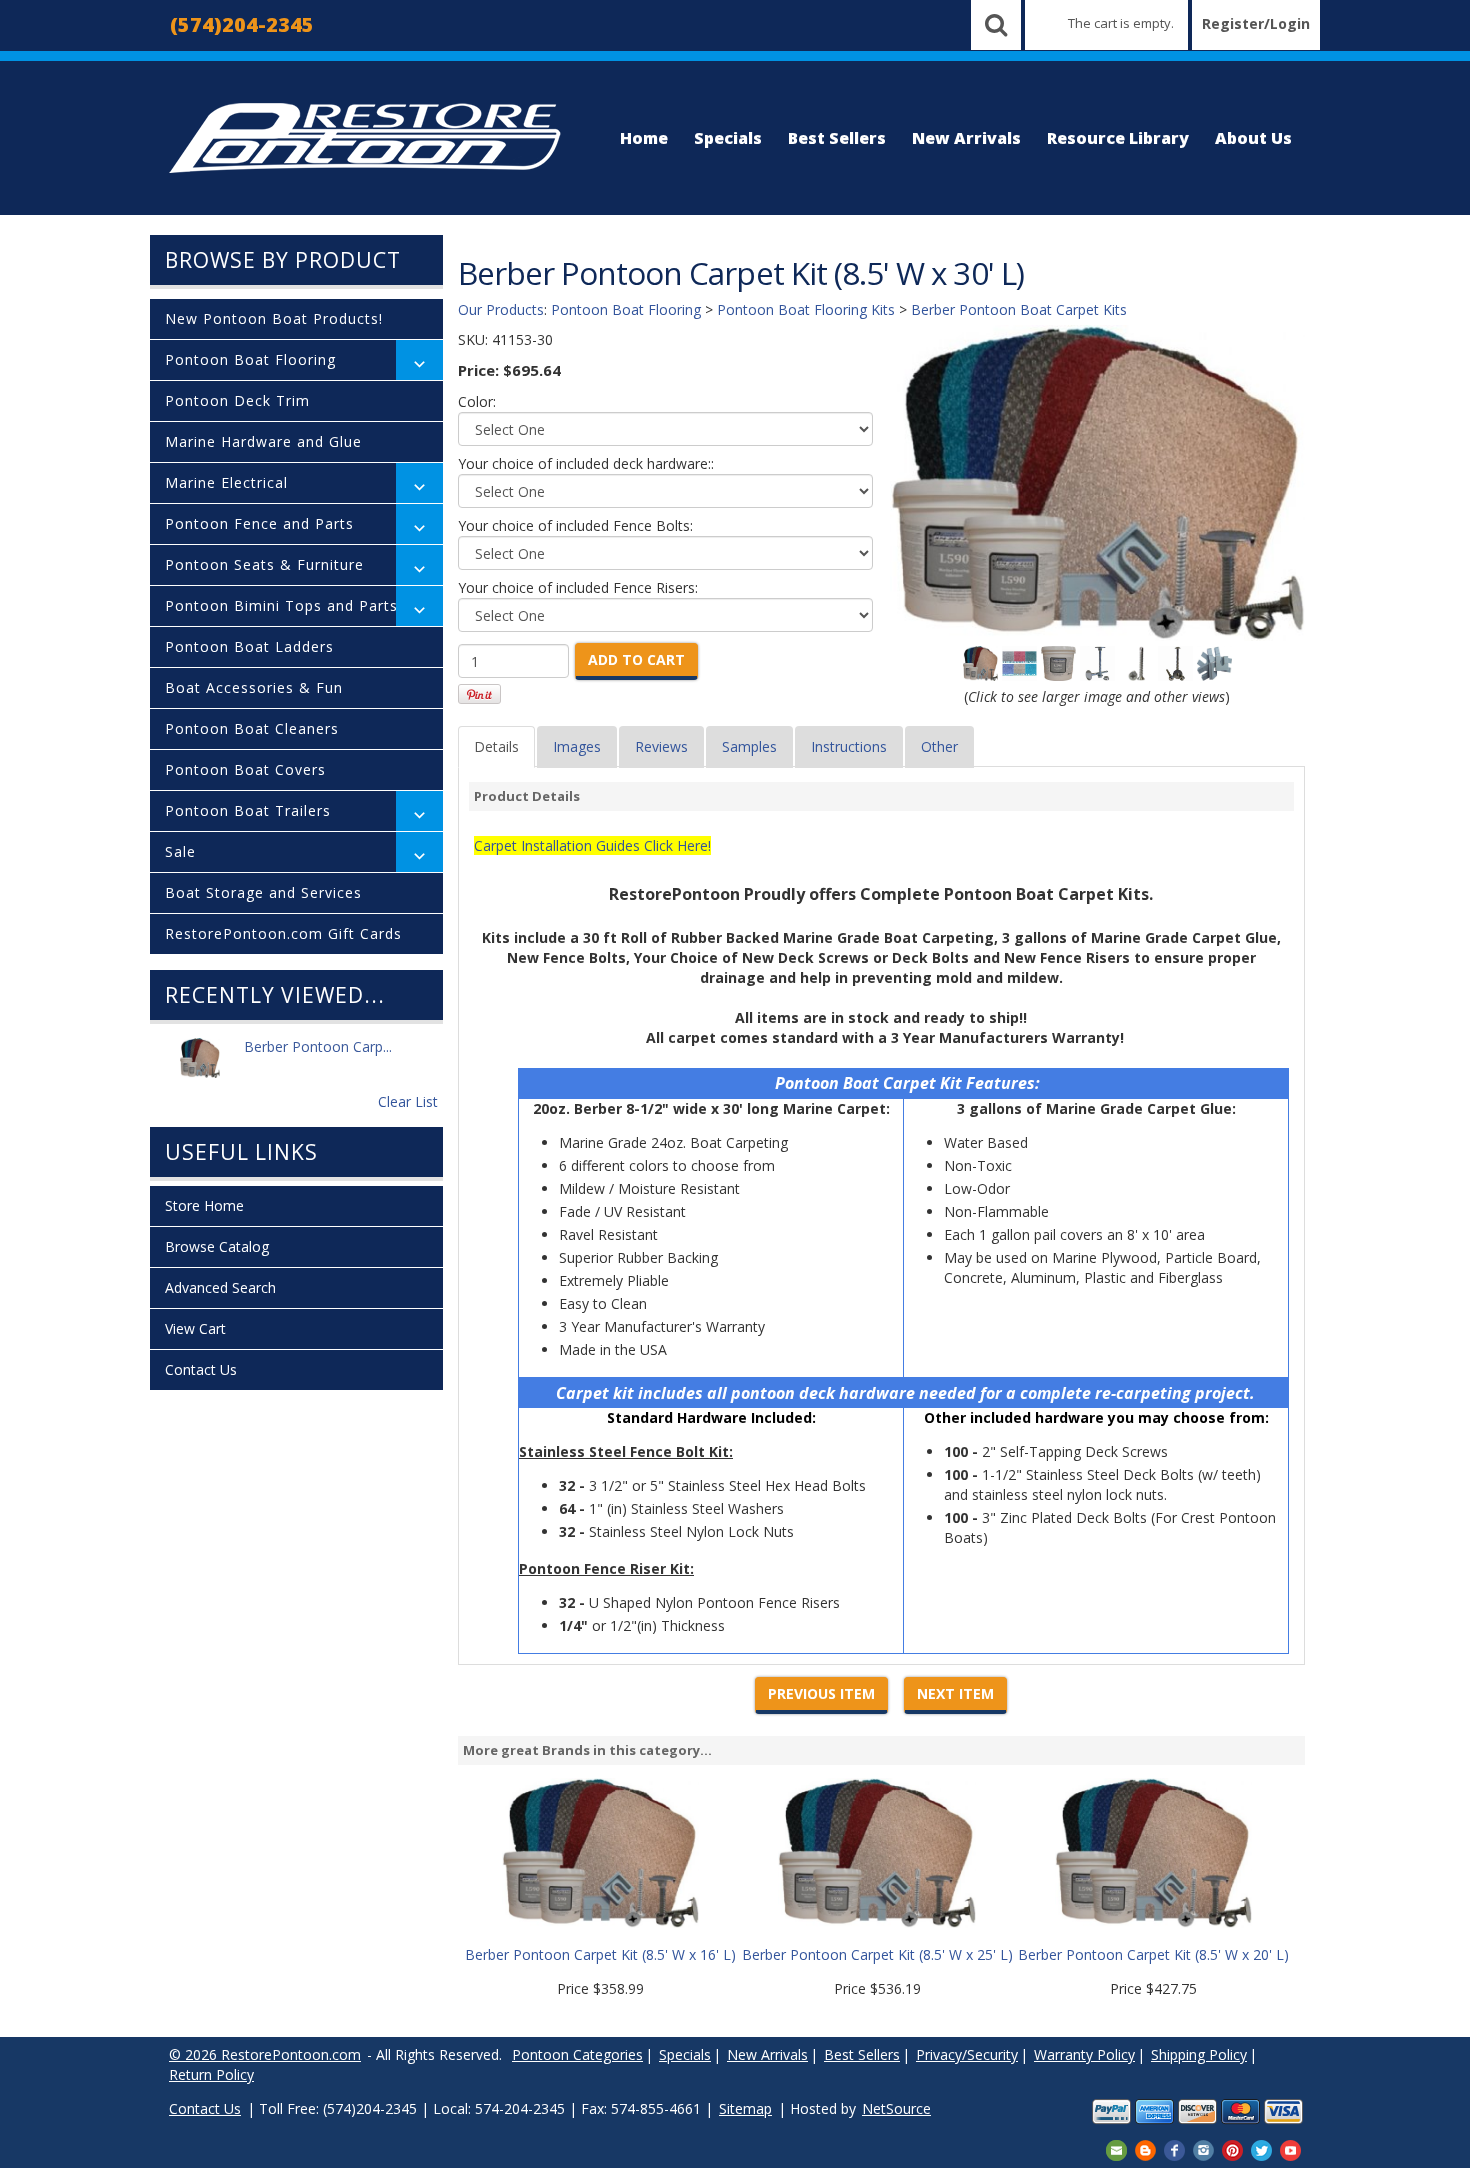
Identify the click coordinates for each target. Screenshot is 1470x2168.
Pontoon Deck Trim (237, 400)
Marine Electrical (226, 482)
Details (496, 746)
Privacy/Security (967, 2054)
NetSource (896, 2108)
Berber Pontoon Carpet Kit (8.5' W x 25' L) (877, 1954)
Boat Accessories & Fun (254, 687)
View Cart (195, 1328)
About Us (1253, 138)
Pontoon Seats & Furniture (264, 564)
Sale (180, 851)
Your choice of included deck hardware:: (586, 463)
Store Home (204, 1205)
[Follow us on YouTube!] (1290, 2148)
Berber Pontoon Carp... (318, 1046)
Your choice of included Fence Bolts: (575, 525)
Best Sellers (837, 138)
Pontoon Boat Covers (245, 769)
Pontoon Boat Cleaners (252, 728)
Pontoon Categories (577, 2054)
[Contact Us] (1116, 2148)
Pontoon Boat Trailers (248, 810)
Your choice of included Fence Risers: (578, 587)
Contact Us (201, 1369)
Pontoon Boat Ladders (249, 646)
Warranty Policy (1084, 2054)
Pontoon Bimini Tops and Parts (281, 605)
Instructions (849, 746)
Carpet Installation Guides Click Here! (592, 845)
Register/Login (1256, 23)
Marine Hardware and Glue (263, 441)
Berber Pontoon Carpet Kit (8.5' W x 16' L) (600, 1954)
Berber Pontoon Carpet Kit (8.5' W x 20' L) (1153, 1954)
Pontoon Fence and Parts (259, 523)
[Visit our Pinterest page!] (1232, 2148)
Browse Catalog (217, 1246)
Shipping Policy (1199, 2054)
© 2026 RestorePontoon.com (265, 2054)
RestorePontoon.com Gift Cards (283, 933)
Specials (728, 138)
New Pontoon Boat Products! (274, 318)
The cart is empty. (1121, 23)
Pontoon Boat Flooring (250, 359)
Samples (749, 746)
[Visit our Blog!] (1145, 2148)
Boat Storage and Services (263, 892)
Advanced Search (220, 1287)
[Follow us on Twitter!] (1261, 2148)
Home (644, 138)
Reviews (661, 746)
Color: (477, 401)
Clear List (408, 1101)
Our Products (501, 309)
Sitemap (745, 2108)
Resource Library (1118, 138)
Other (939, 746)
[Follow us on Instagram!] (1203, 2148)
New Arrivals (966, 138)
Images (577, 746)
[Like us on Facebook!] (1174, 2148)
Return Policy (211, 2074)
